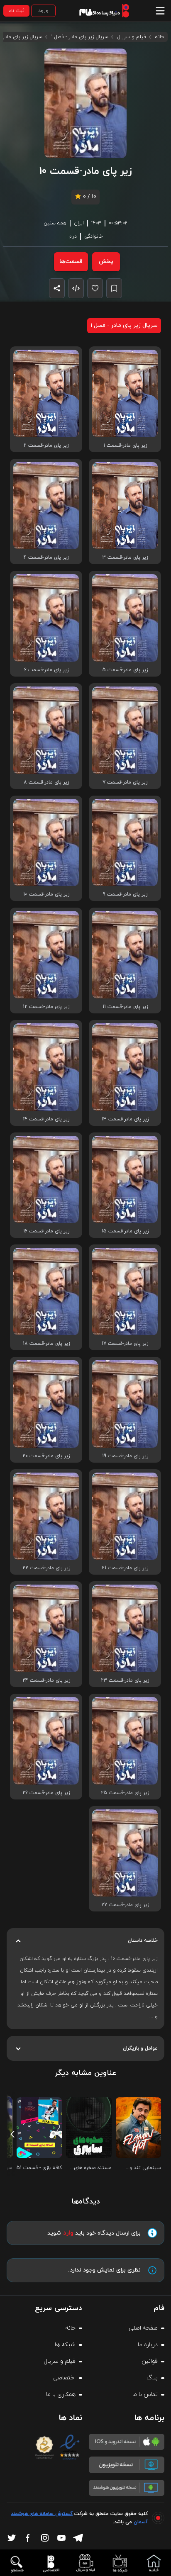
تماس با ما (145, 2395)
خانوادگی (94, 236)
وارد (68, 2233)
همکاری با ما (61, 2395)
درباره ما (148, 2345)
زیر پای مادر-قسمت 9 (125, 894)
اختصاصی (64, 2378)
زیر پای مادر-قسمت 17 (125, 1344)
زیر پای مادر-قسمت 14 (46, 1119)
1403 (96, 223)
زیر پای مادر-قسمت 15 (125, 1231)
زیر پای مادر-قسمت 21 (125, 1568)
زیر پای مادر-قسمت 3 (125, 558)
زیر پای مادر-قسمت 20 (46, 1456)
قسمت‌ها (71, 262)
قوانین (150, 2361)
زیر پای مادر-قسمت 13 (125, 1119)
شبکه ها (65, 2345)
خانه (160, 37)
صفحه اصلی (143, 2328)
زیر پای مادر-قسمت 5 (125, 670)
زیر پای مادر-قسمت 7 (125, 782)
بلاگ (152, 2378)
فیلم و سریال (132, 37)
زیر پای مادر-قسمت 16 (46, 1231)
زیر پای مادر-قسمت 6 (46, 670)
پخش (106, 262)
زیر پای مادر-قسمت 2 (46, 446)
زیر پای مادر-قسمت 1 (125, 446)
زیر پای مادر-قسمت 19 (125, 1456)
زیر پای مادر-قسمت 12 (46, 1007)
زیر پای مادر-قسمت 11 (125, 1007)
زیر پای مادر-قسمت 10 (46, 894)
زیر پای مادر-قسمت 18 (46, 1344)
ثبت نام (16, 11)
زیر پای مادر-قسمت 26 (46, 1793)
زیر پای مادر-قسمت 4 (46, 558)
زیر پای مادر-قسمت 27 (125, 1905)
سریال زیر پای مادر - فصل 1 (80, 37)
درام (73, 236)
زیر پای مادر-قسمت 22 (46, 1568)
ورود (43, 11)
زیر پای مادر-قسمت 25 (125, 1793)
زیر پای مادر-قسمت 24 (46, 1680)
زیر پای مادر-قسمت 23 (125, 1680)
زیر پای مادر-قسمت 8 (46, 782)
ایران (79, 223)
